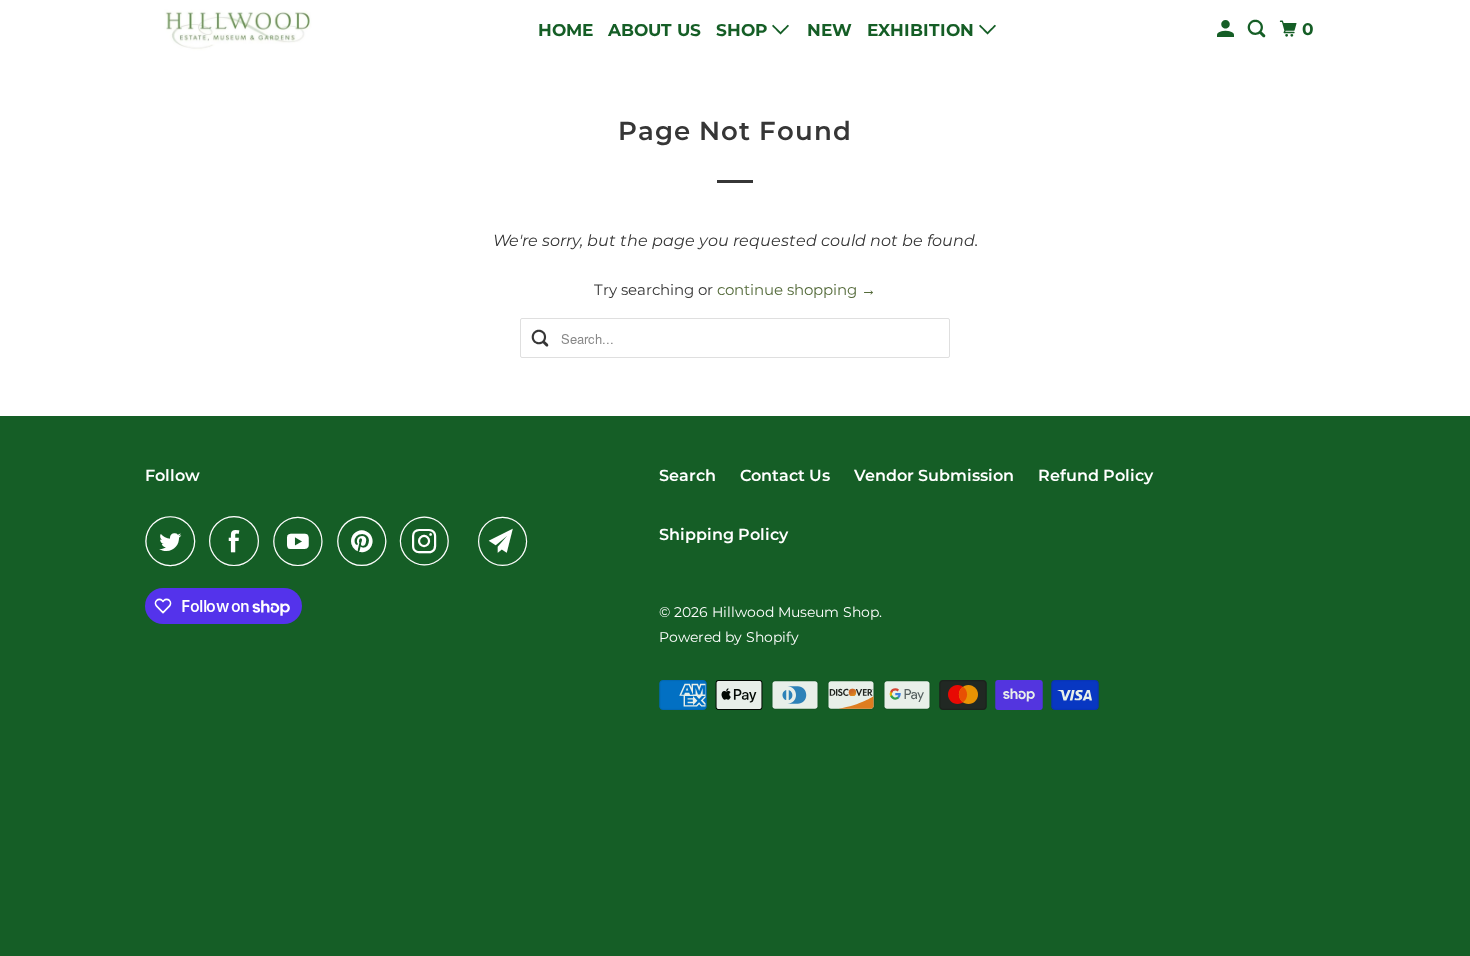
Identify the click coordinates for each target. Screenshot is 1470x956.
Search (687, 475)
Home (565, 30)
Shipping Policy (723, 534)
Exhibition (923, 30)
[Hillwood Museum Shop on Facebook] (239, 541)
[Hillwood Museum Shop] (235, 29)
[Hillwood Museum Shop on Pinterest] (366, 541)
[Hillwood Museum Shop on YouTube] (303, 541)
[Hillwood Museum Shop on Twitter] (175, 541)
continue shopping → (796, 289)
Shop (744, 30)
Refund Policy (1095, 475)
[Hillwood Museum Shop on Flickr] (469, 541)
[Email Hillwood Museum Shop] (508, 541)
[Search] (1258, 29)
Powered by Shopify (729, 637)
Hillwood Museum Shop (795, 612)
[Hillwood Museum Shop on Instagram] (430, 541)
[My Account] (1227, 29)
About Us (654, 30)
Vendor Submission (934, 475)
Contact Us (785, 475)
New (829, 30)
